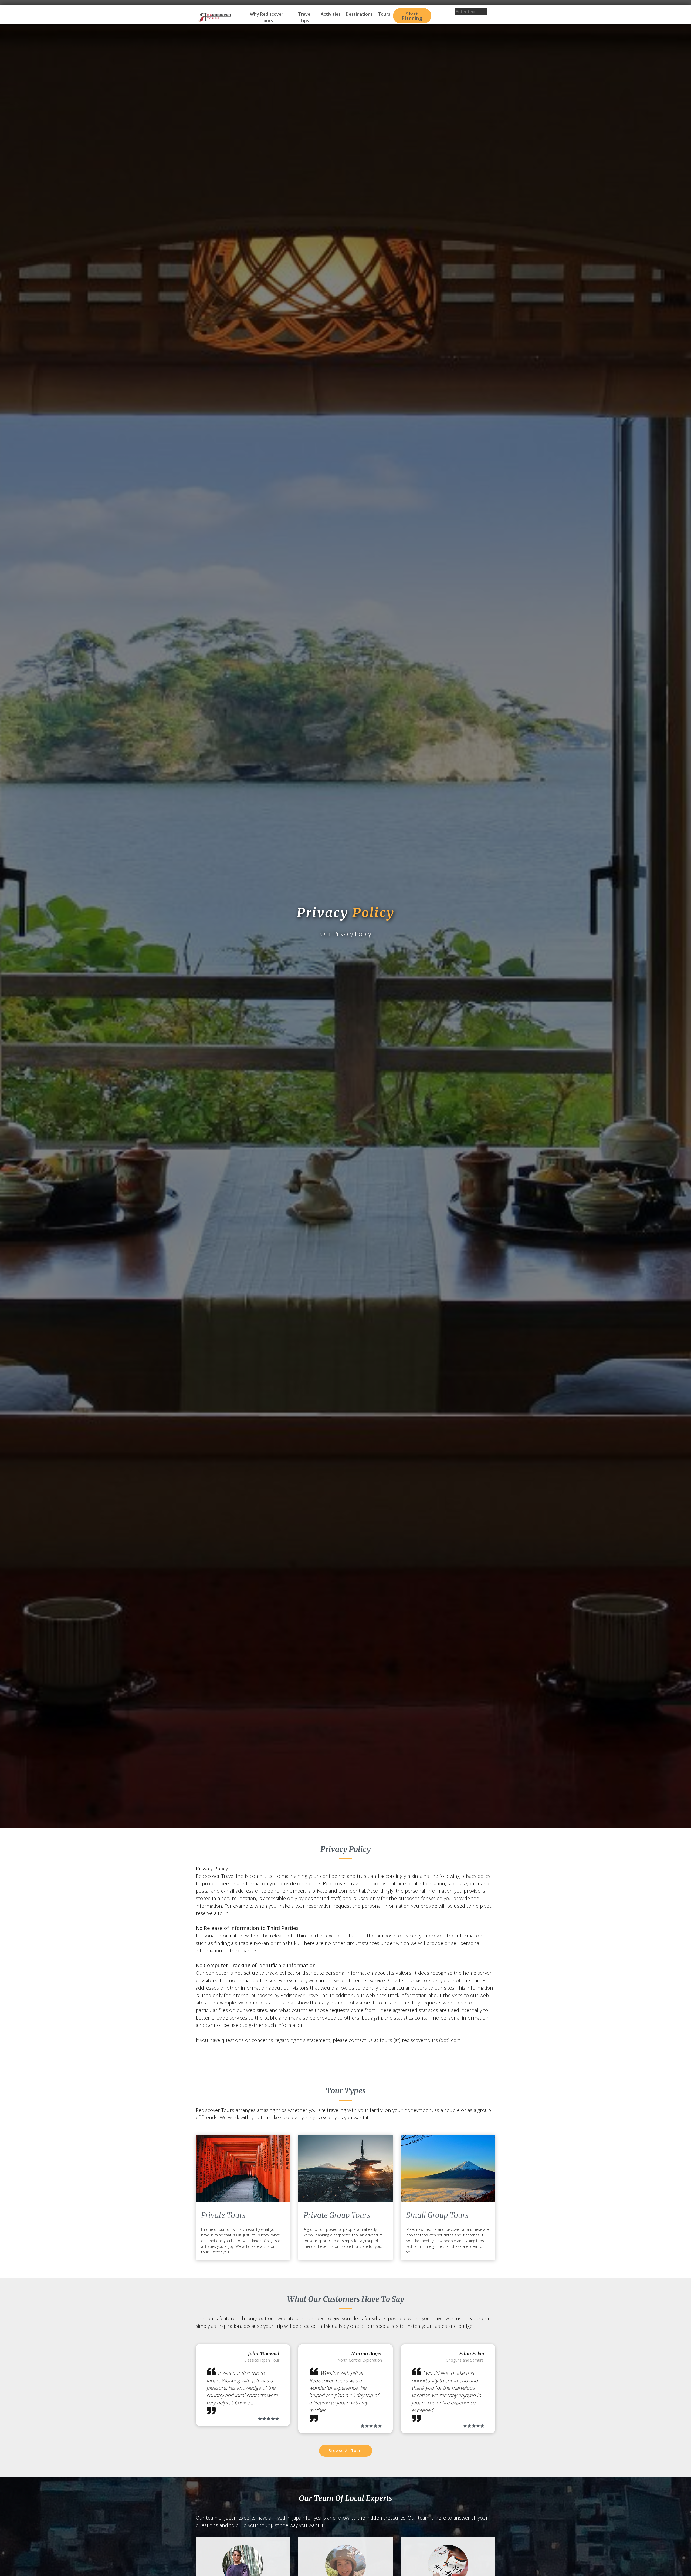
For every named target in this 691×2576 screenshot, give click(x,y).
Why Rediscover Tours (267, 17)
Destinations (359, 14)
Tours (384, 14)
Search (471, 19)
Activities (331, 14)
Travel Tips (305, 17)
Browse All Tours (346, 2451)
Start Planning (412, 16)
